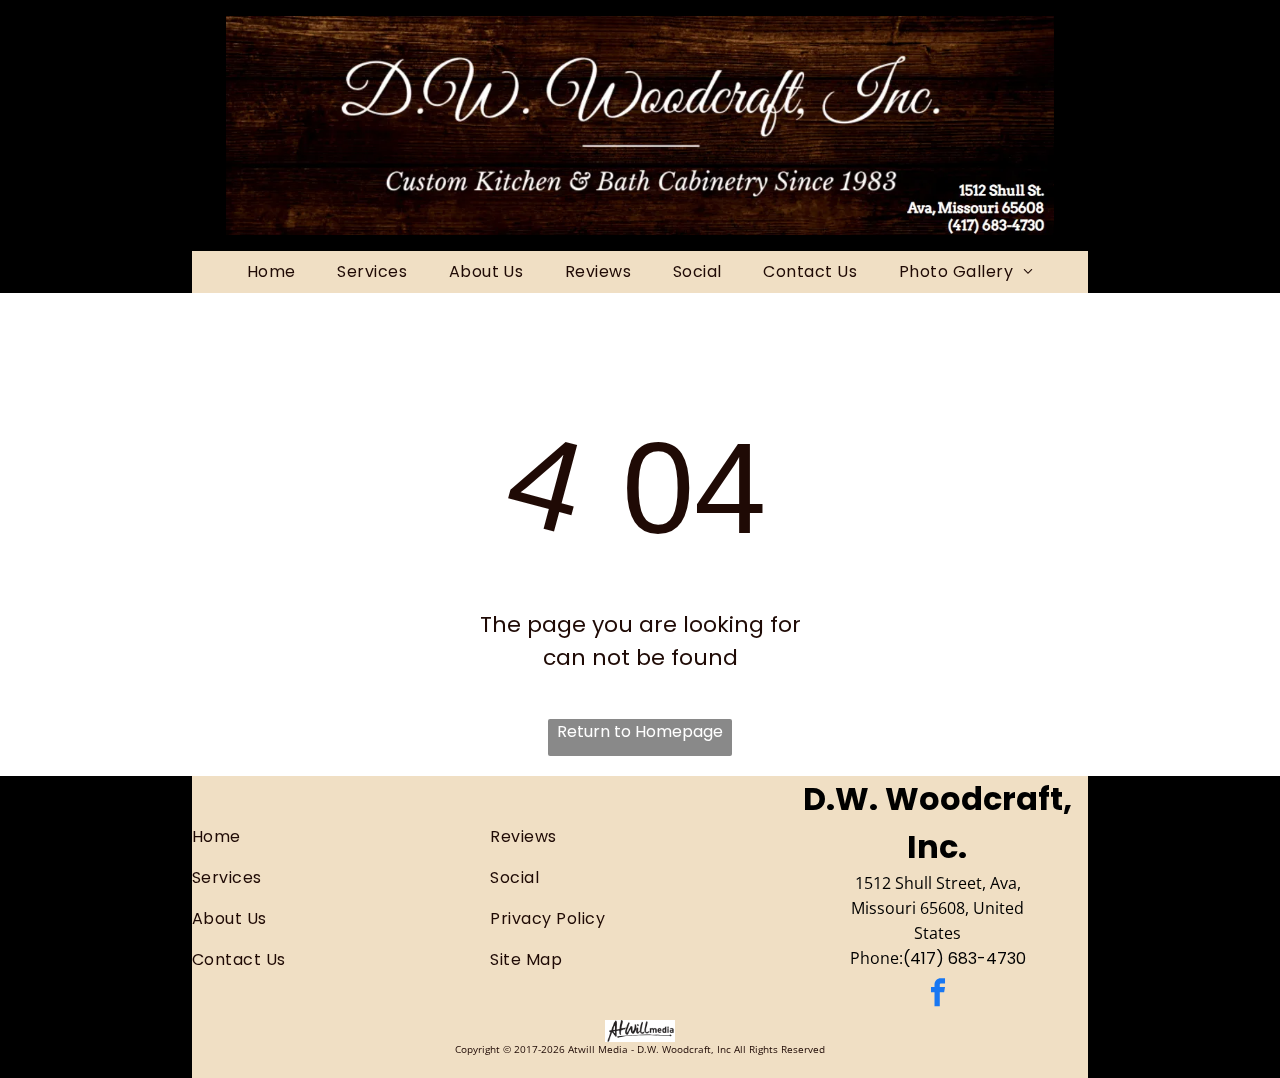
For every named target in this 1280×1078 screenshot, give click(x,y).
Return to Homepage (640, 731)
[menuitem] (271, 272)
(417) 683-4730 (964, 958)
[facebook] (938, 995)
